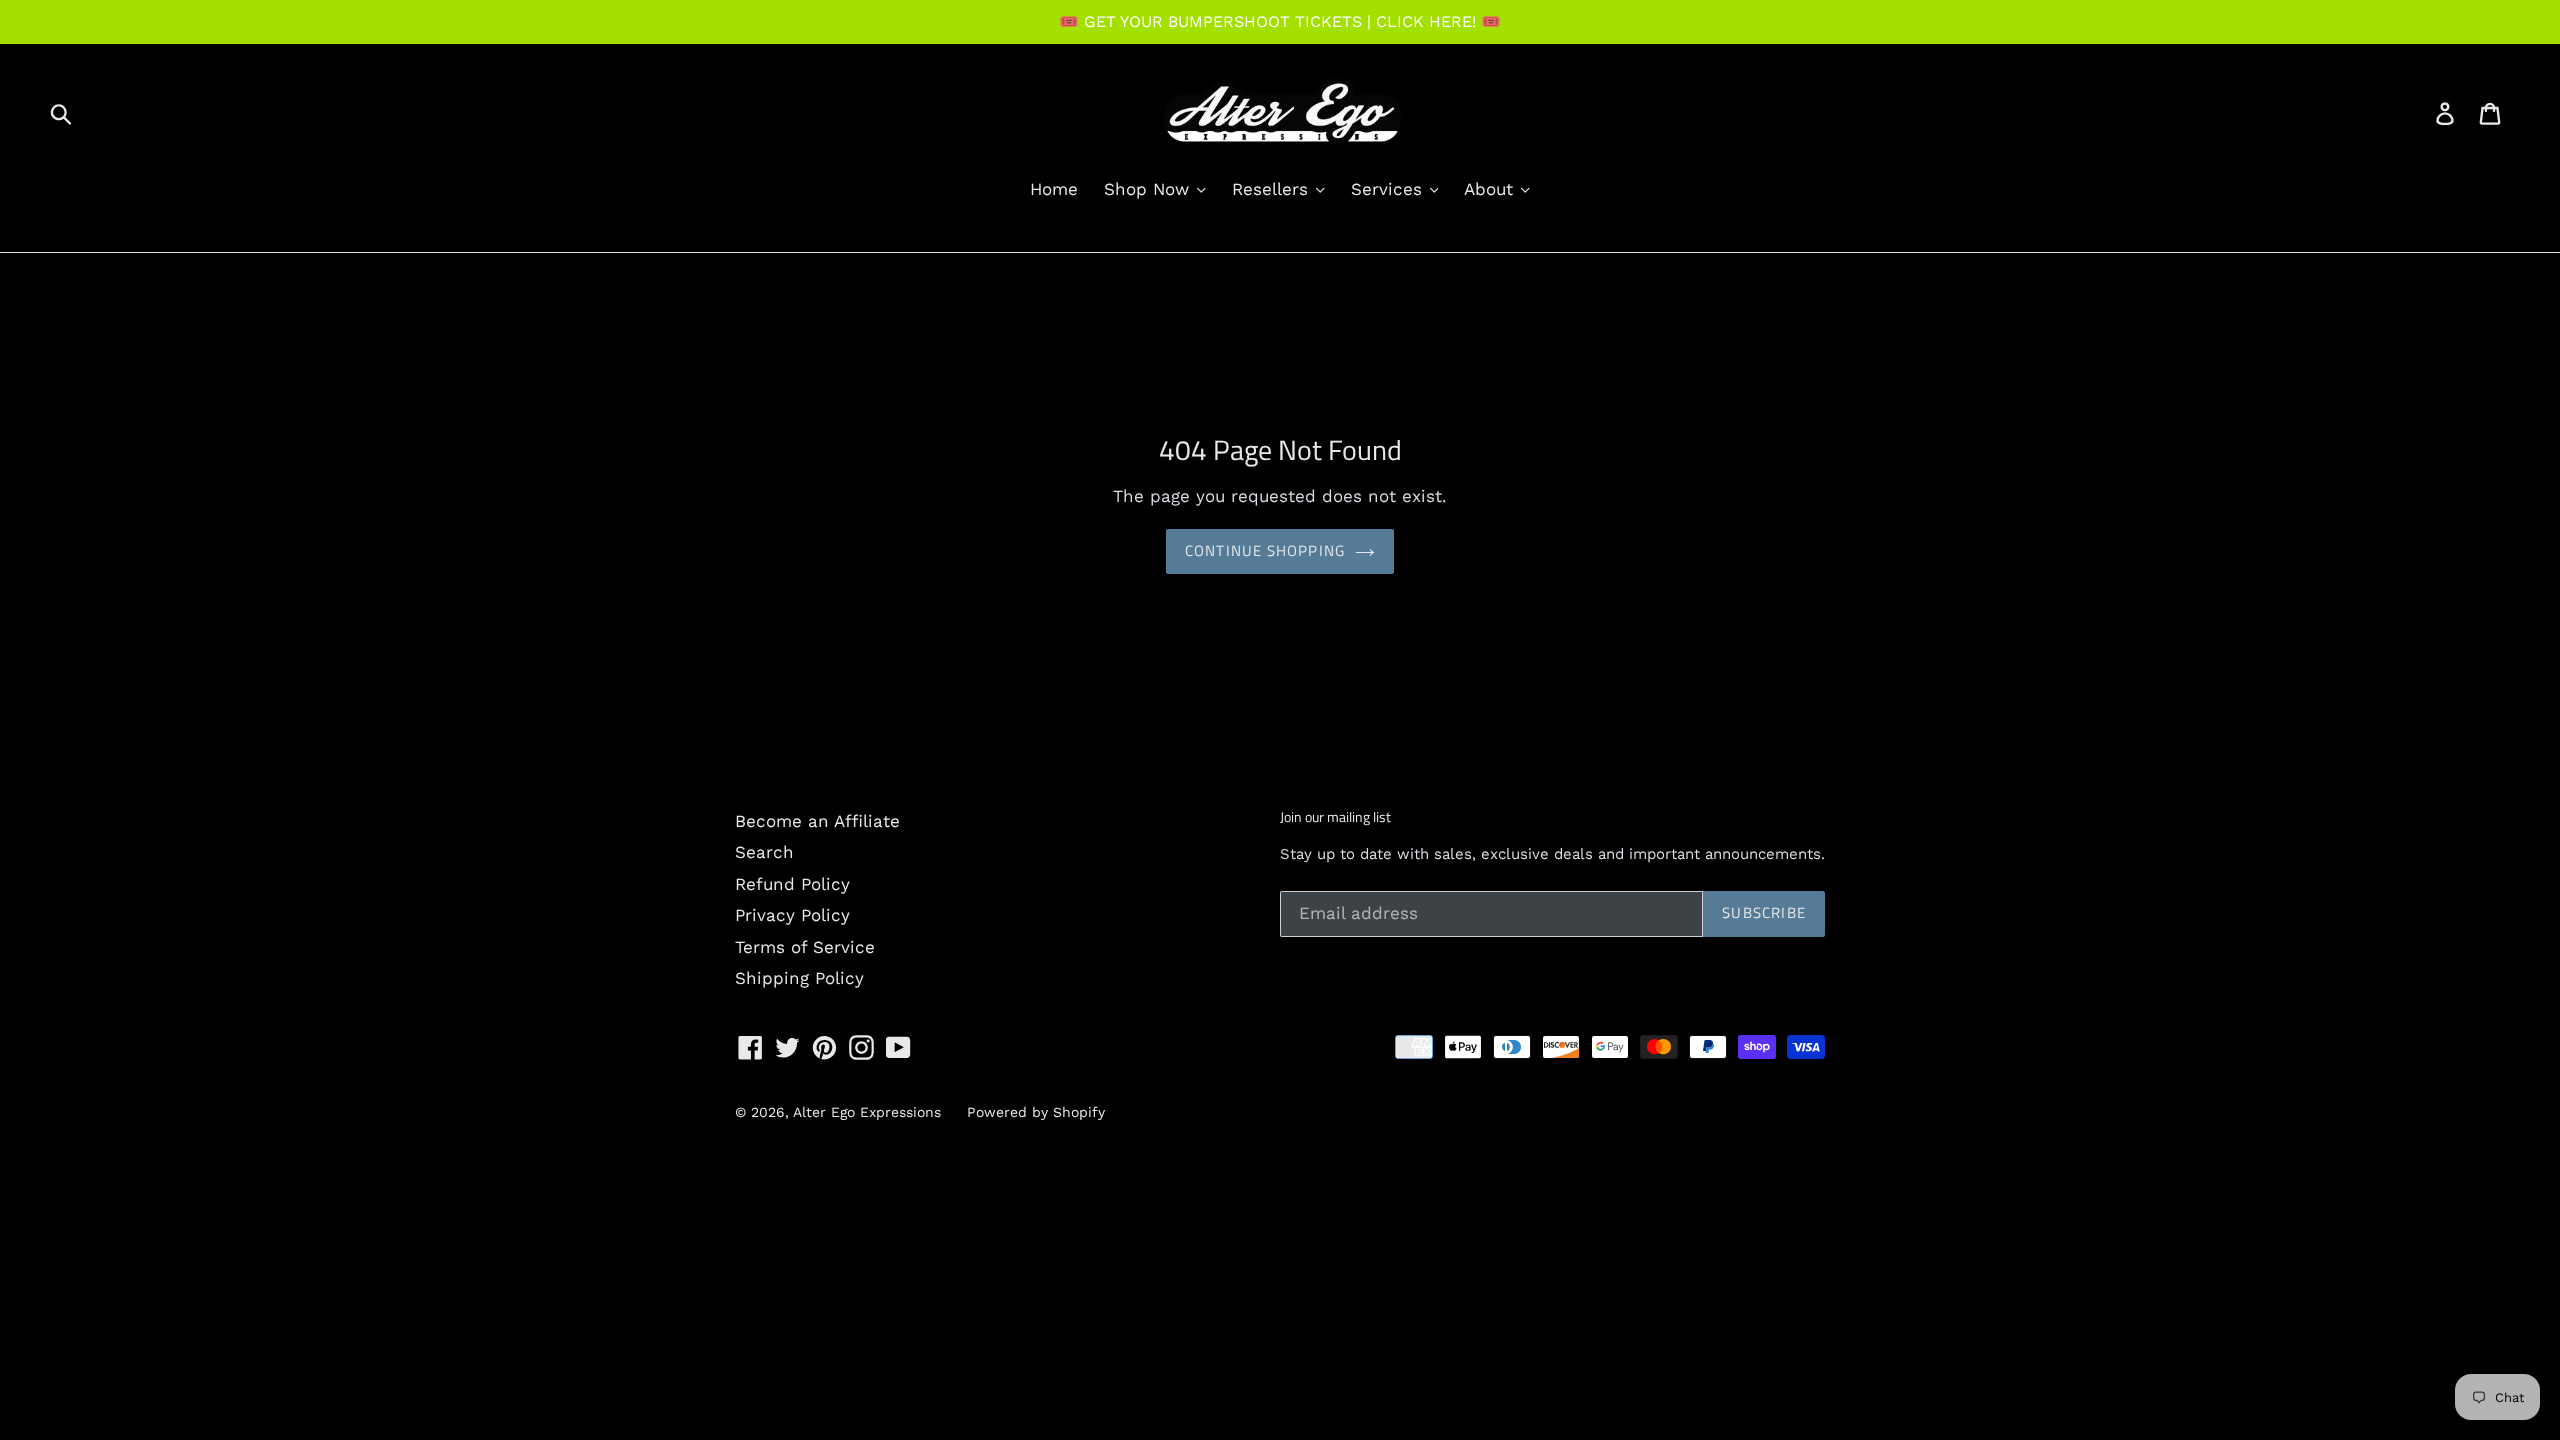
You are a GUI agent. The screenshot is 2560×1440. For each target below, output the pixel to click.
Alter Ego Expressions (867, 1112)
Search (764, 852)
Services (1389, 189)
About (1491, 189)
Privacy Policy (792, 915)
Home (1054, 189)
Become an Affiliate (817, 821)
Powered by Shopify (1036, 1112)
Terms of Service (805, 947)
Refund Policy (792, 884)
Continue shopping (1265, 550)
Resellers (1273, 189)
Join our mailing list (1335, 817)
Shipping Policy (799, 978)
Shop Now (1149, 189)
